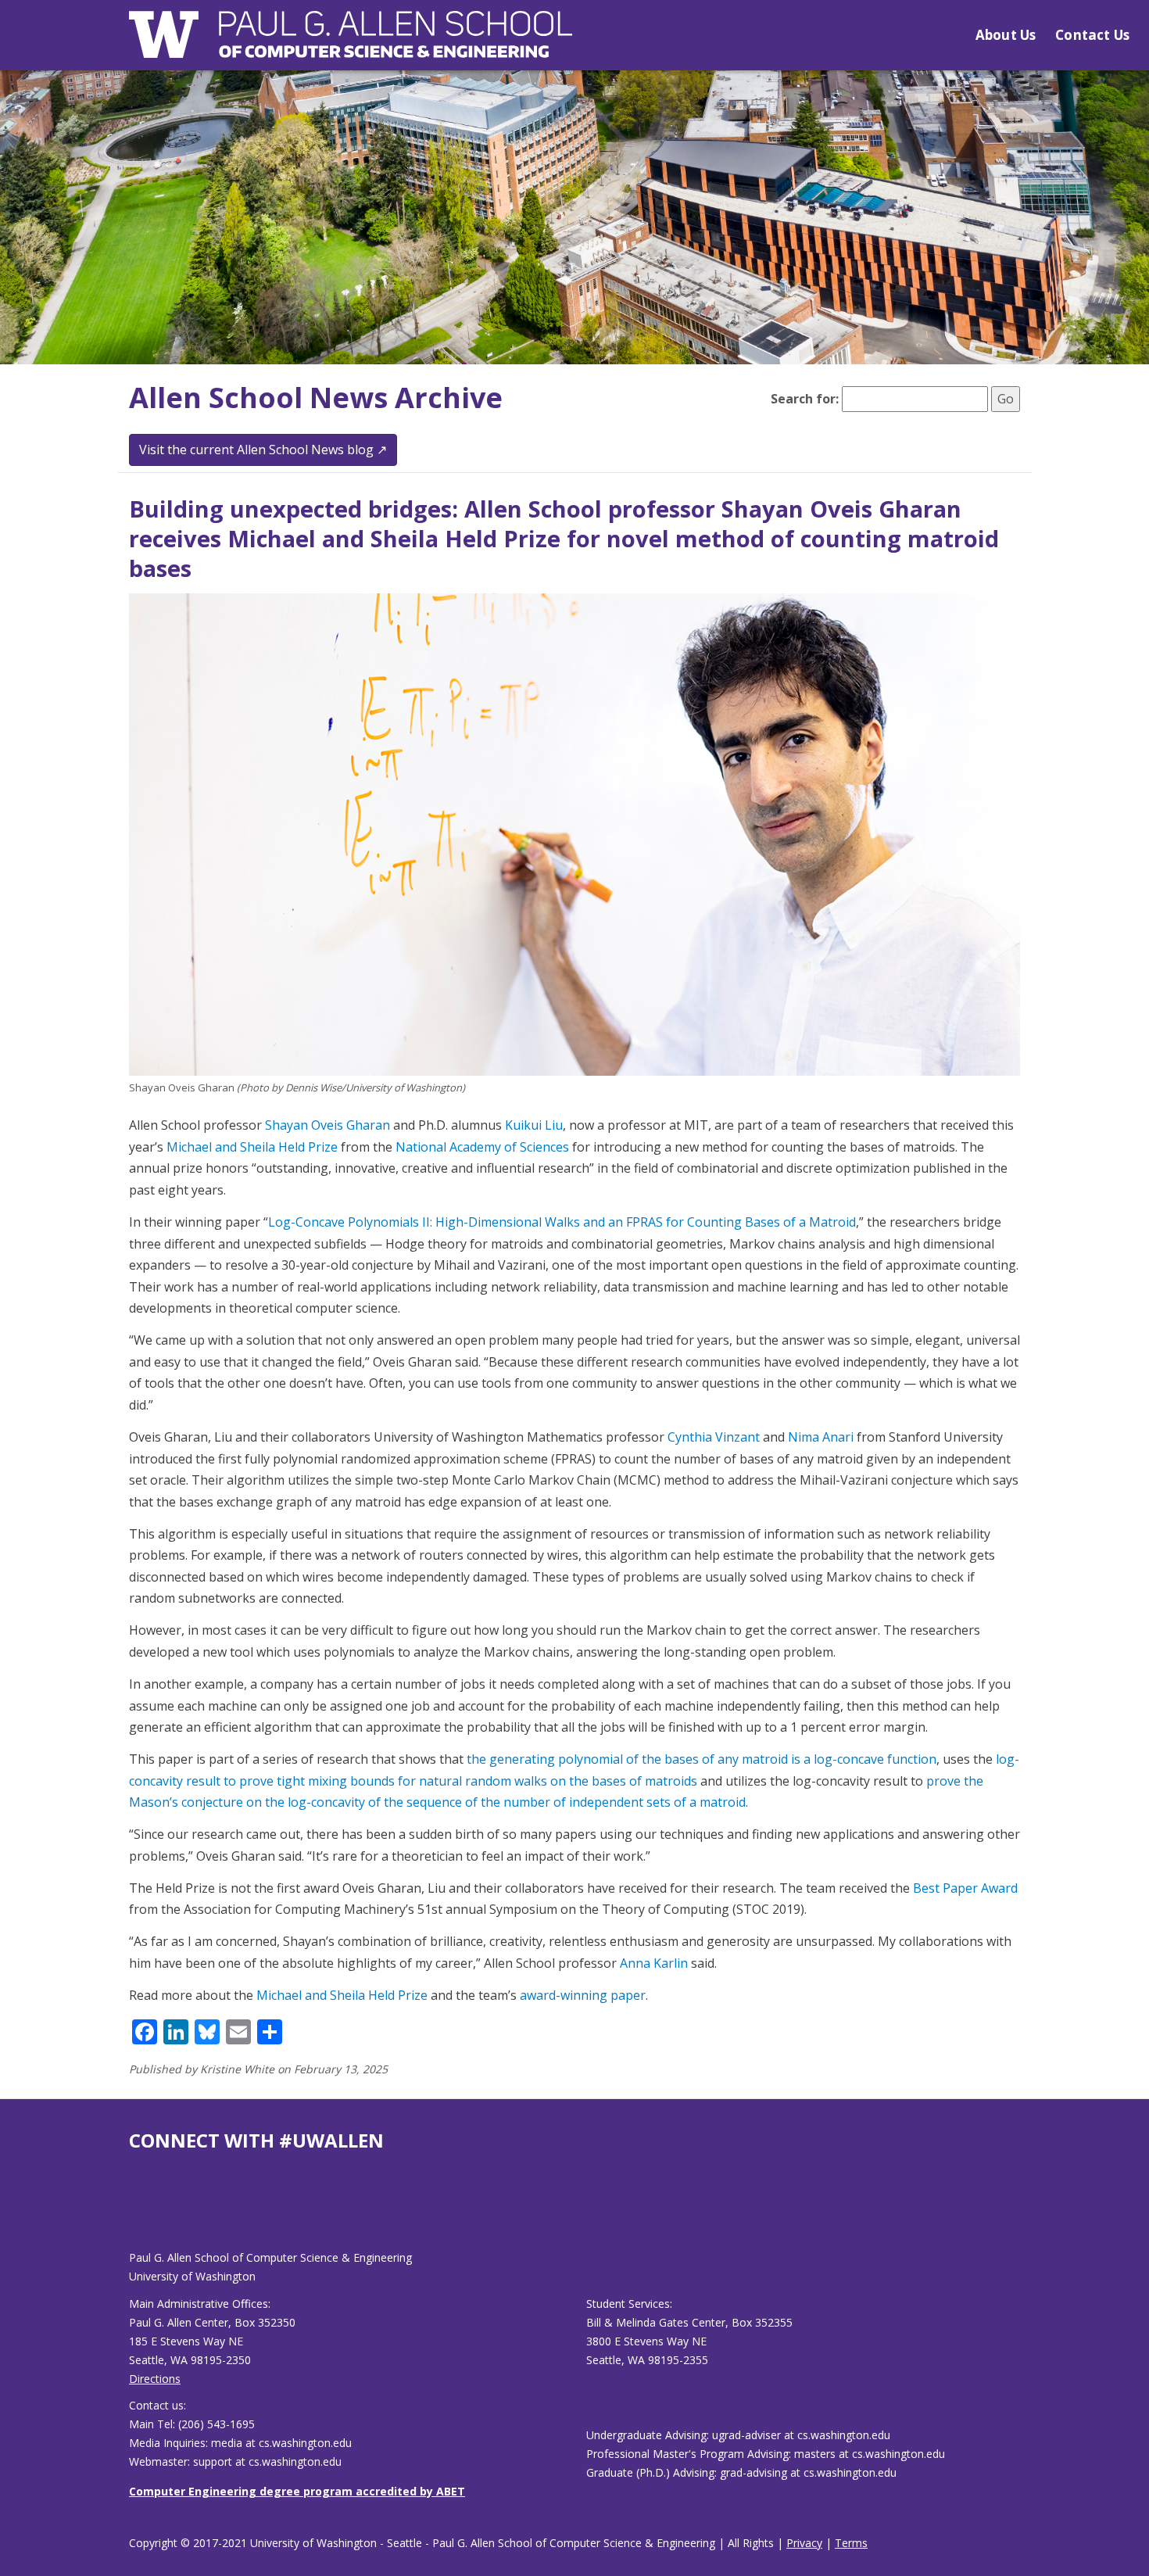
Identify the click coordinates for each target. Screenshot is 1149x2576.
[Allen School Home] (351, 44)
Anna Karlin (654, 1963)
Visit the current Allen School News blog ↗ (263, 450)
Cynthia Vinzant (714, 1437)
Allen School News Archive (316, 398)
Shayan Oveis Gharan (328, 1125)
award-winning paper (583, 1995)
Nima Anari (821, 1437)
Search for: (805, 399)
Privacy (804, 2543)
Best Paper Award (965, 1888)
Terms (851, 2543)
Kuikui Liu (534, 1125)
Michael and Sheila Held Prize (252, 1147)
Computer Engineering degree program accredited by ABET (297, 2491)
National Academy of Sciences (482, 1147)
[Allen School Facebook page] (133, 2213)
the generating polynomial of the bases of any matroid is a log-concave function (702, 1759)
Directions (155, 2379)
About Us (1006, 35)
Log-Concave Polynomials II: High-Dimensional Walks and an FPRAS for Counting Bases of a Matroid (562, 1222)
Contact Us (1092, 35)
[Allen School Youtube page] (141, 2213)
